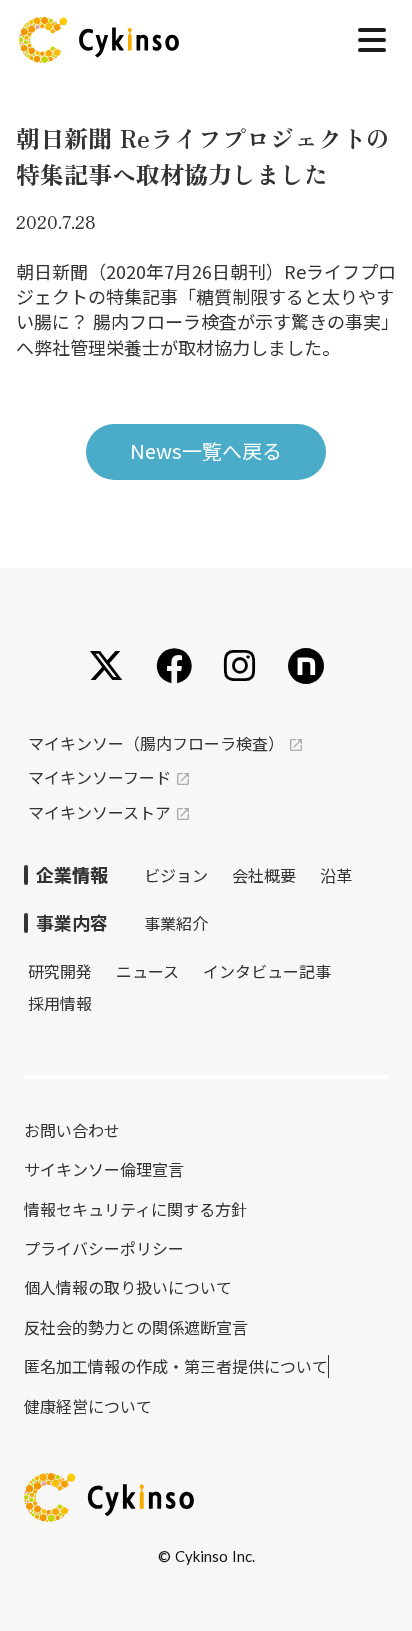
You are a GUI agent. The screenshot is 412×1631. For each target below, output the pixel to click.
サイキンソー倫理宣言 (104, 1169)
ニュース (147, 971)
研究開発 (60, 971)
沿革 (336, 875)
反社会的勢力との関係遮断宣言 (136, 1327)
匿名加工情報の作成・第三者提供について (176, 1366)
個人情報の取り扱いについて (128, 1287)
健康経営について (88, 1406)
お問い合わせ (72, 1130)
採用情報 (60, 1003)
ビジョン (176, 875)
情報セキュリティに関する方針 (135, 1209)
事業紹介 (176, 923)
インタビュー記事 (267, 971)
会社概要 (264, 875)
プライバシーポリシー (104, 1248)
